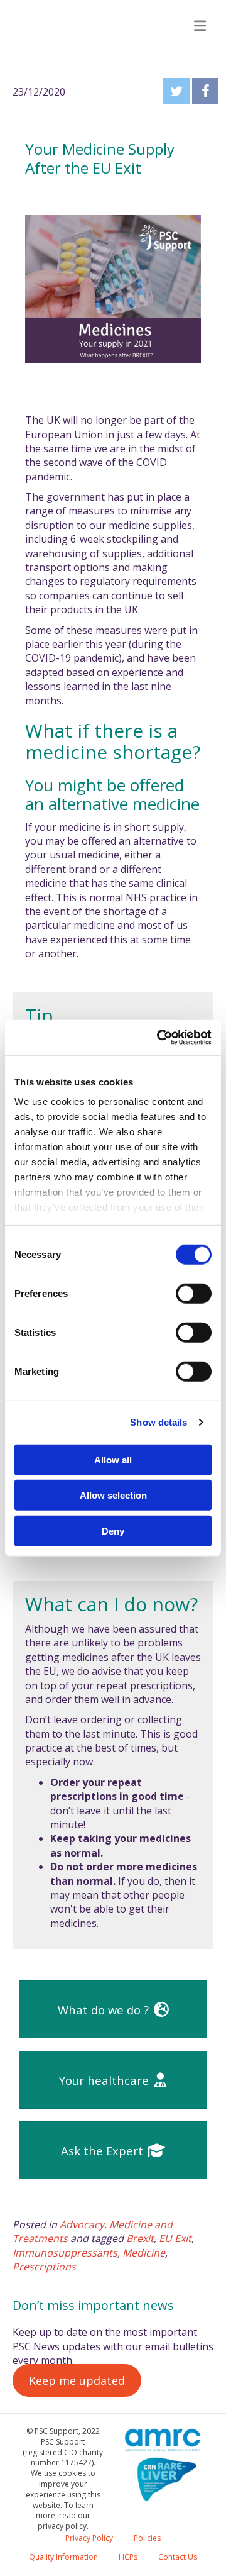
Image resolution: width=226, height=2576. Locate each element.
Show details (159, 1422)
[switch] (194, 1293)
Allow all (113, 1459)
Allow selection (113, 1495)
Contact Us (178, 2557)
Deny (113, 1530)
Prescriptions (44, 2267)
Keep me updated (77, 2380)
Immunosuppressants (65, 2253)
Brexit (140, 2238)
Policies (147, 2538)
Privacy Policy (89, 2538)
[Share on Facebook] (205, 91)
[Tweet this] (176, 91)
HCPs (128, 2557)
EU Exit (175, 2238)
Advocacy (82, 2224)
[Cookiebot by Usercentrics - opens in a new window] (159, 1038)
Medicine (144, 2253)
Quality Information (63, 2557)
